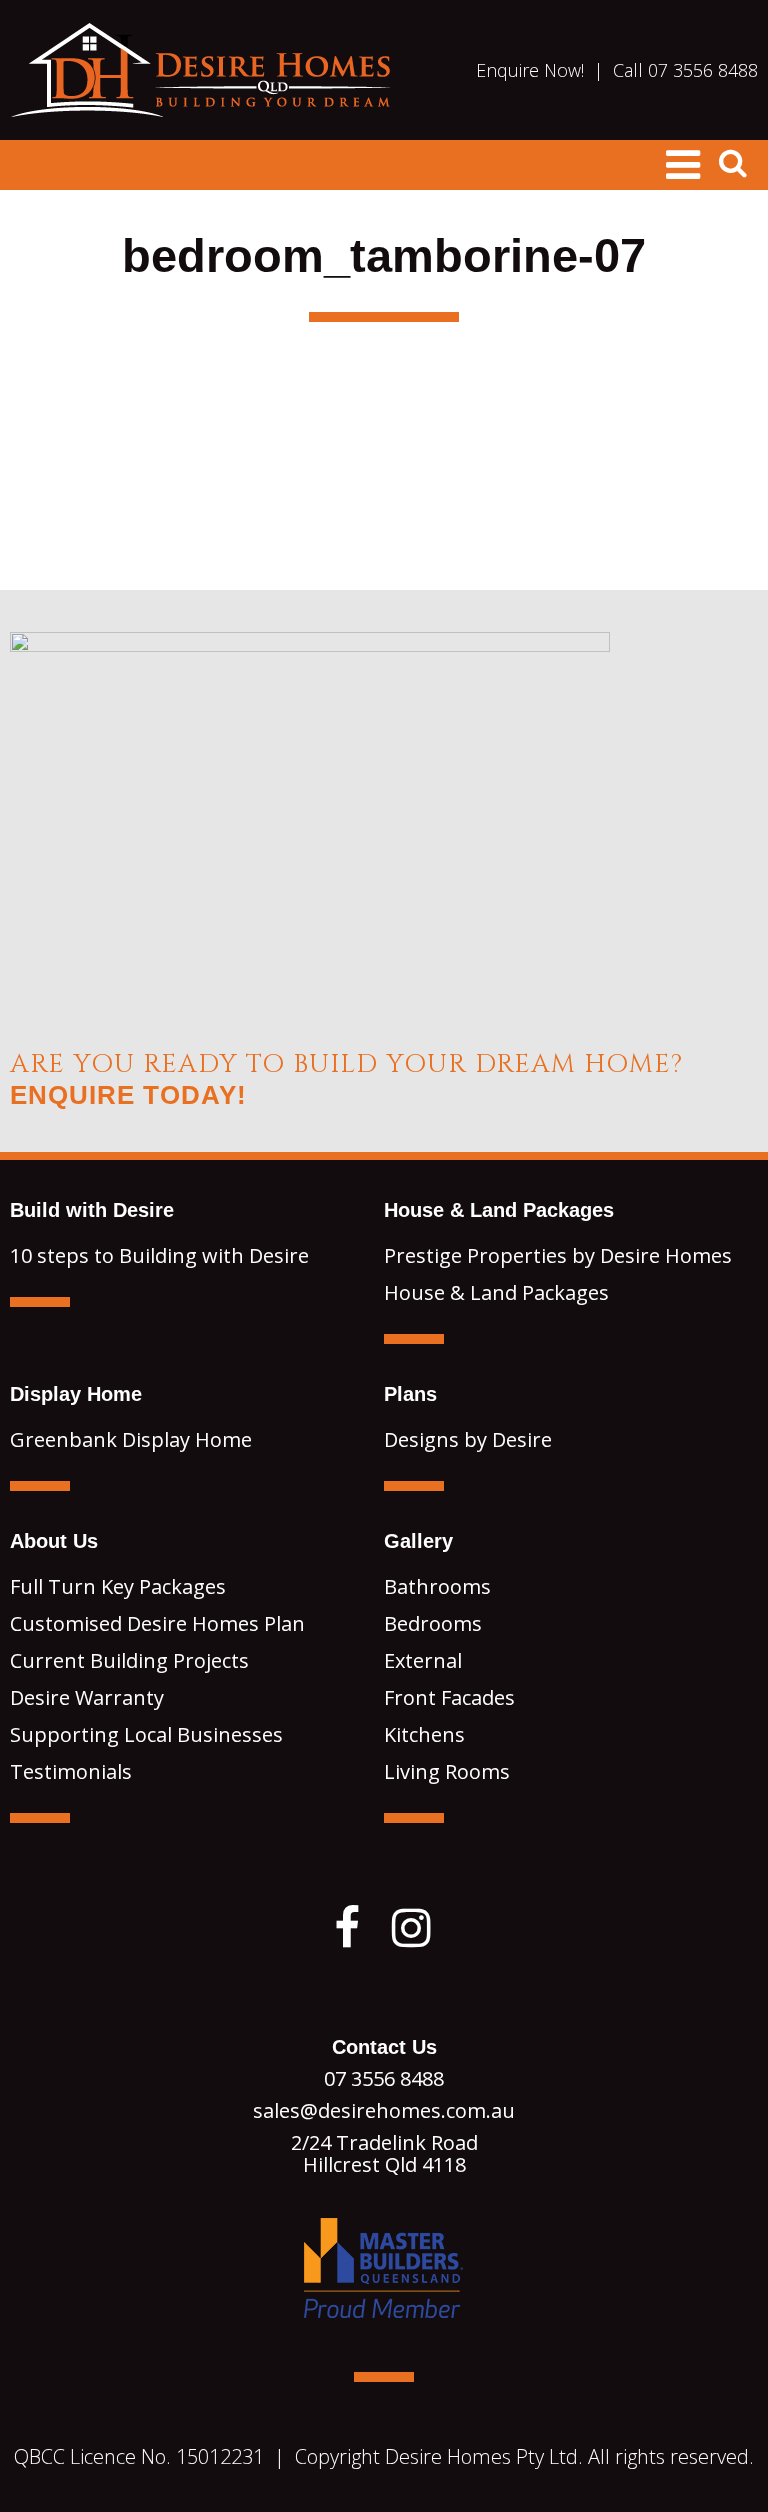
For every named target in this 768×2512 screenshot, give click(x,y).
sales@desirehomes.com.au (384, 2110)
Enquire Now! (530, 70)
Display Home (76, 1394)
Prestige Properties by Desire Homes (558, 1255)
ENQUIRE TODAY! (128, 1095)
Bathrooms (437, 1586)
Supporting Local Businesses (146, 1734)
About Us (54, 1541)
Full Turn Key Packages (118, 1586)
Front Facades (449, 1697)
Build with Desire (92, 1210)
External (423, 1660)
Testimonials (71, 1771)
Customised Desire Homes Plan (157, 1623)
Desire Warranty (87, 1697)
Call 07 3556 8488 (685, 70)
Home (200, 70)
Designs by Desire (468, 1439)
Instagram (412, 1928)
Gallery (418, 1541)
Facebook (347, 1928)
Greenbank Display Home (131, 1439)
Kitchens (424, 1734)
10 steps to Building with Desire (159, 1255)
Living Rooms (447, 1771)
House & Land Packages (499, 1210)
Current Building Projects (129, 1660)
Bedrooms (433, 1623)
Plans (410, 1394)
